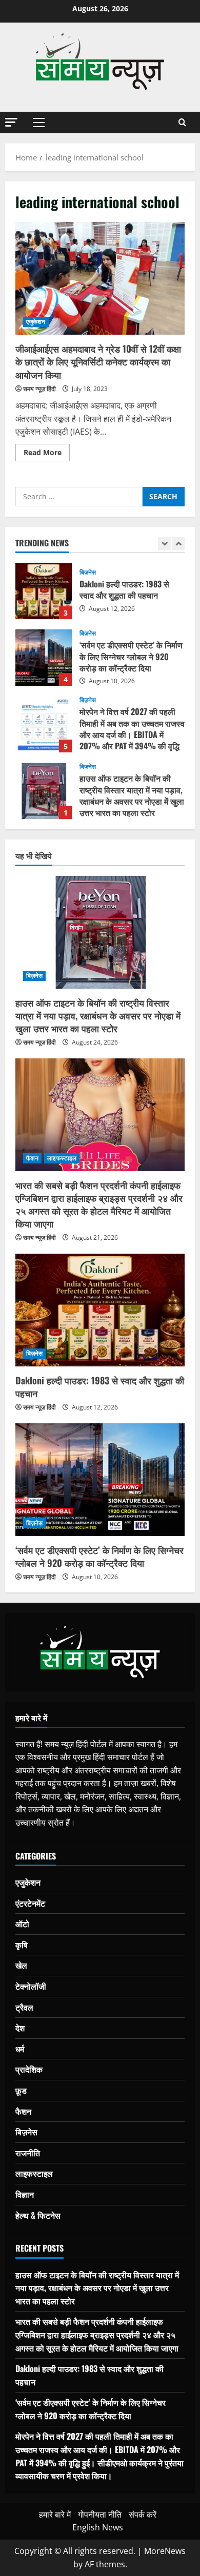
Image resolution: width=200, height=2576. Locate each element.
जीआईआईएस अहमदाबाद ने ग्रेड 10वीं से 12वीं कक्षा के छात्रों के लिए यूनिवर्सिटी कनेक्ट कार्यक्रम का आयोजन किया (100, 278)
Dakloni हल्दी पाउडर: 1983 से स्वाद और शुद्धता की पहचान (44, 591)
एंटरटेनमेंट (30, 1903)
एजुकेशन (36, 322)
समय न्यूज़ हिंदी (39, 389)
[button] (11, 122)
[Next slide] (178, 544)
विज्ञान (25, 2194)
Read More (47, 454)
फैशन (32, 1158)
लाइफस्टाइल (62, 1158)
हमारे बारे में (55, 2514)
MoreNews (165, 2551)
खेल (21, 1965)
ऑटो (22, 1924)
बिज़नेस (88, 573)
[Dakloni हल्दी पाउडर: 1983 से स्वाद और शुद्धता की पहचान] (100, 1310)
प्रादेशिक (29, 2069)
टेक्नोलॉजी (31, 1986)
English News (98, 2527)
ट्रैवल (24, 2007)
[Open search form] (182, 122)
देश (20, 2028)
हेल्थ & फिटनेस (38, 2215)
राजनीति (28, 2153)
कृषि (22, 1945)
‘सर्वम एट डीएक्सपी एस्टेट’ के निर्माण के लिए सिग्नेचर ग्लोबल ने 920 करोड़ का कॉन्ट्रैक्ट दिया (44, 658)
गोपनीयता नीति (100, 2514)
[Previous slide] (164, 544)
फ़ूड (21, 2090)
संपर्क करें (143, 2514)
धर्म (20, 2049)
